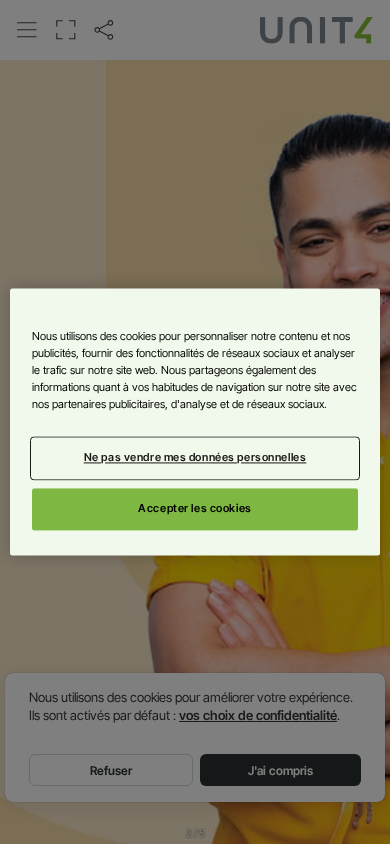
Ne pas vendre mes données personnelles (195, 458)
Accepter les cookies (194, 509)
